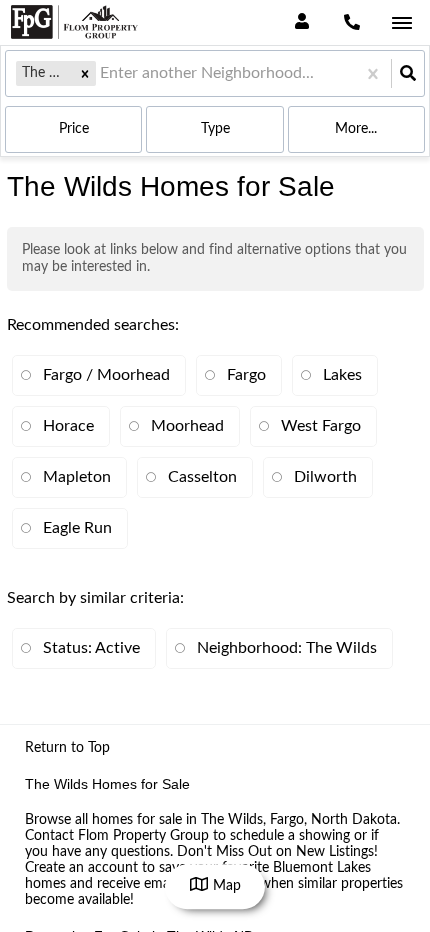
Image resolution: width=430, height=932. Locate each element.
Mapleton (77, 477)
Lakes (342, 375)
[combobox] (102, 73)
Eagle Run (77, 528)
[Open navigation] (401, 23)
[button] (85, 73)
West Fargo (321, 426)
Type (215, 129)
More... (356, 129)
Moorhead (187, 426)
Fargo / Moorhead (106, 375)
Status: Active (91, 648)
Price (74, 129)
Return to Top (67, 748)
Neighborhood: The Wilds (287, 648)
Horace (68, 426)
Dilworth (325, 477)
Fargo (246, 375)
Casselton (202, 477)
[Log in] (301, 22)
